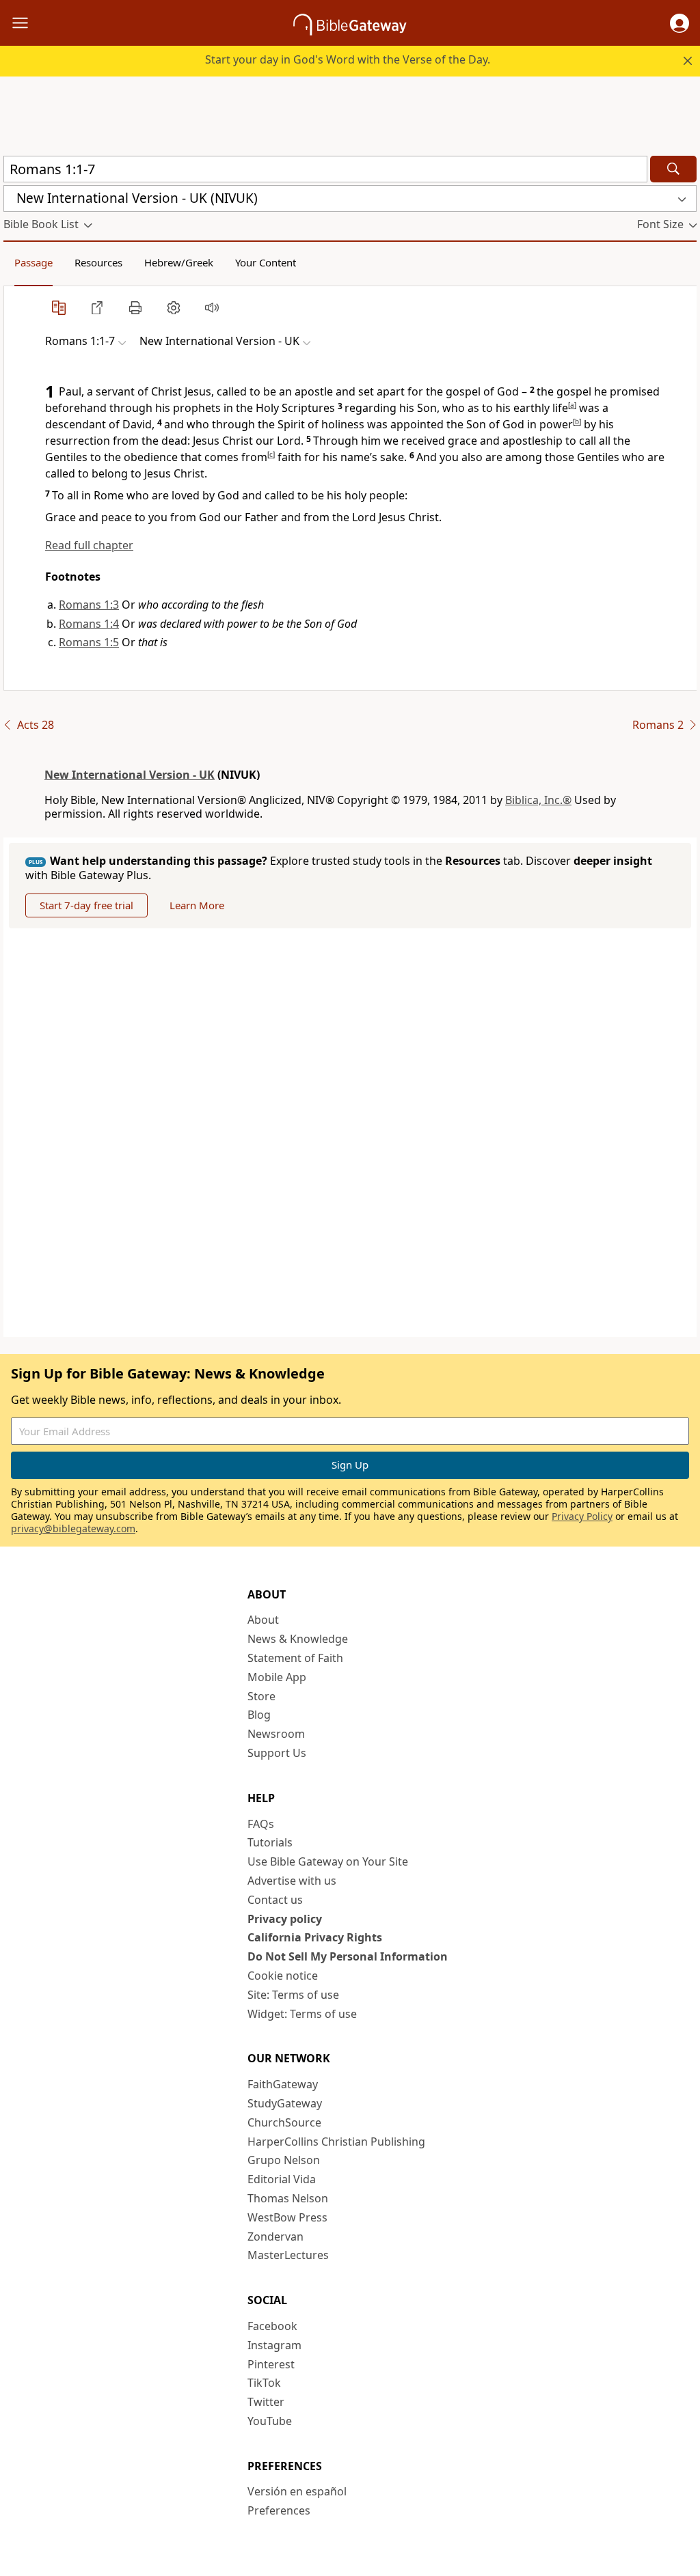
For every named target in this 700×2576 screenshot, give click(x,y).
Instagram (274, 2345)
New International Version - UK (130, 775)
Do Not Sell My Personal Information (348, 1956)
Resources (98, 262)
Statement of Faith (295, 1658)
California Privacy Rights (315, 1937)
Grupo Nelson (284, 2160)
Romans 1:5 (89, 642)
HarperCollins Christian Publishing (336, 2142)
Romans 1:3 (89, 605)
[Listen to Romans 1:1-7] (212, 307)
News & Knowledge (298, 1639)
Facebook (272, 2326)
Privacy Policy (582, 1516)
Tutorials (270, 1842)
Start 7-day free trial (86, 905)
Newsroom (276, 1734)
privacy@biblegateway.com (73, 1528)
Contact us (275, 1900)
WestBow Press (287, 2217)
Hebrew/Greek (179, 262)
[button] (679, 23)
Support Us (277, 1753)
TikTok (264, 2383)
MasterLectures (288, 2255)
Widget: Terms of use (302, 2014)
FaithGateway (283, 2084)
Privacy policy (285, 1919)
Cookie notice (283, 1976)
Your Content (266, 262)
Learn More (197, 905)
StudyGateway (285, 2103)
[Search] (673, 169)
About (263, 1620)
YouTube (270, 2421)
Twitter (266, 2402)
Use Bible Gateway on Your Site (328, 1861)
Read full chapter (89, 545)
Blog (259, 1715)
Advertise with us (292, 1881)
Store (261, 1696)
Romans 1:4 (89, 624)
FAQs (261, 1824)
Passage (33, 262)
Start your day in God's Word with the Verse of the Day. (348, 59)
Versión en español (297, 2491)
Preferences (279, 2510)
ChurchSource (284, 2122)
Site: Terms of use (293, 1995)
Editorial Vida (282, 2179)
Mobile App (277, 1677)
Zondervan (275, 2236)
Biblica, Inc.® (538, 800)
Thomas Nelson (288, 2198)
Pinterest (271, 2364)
